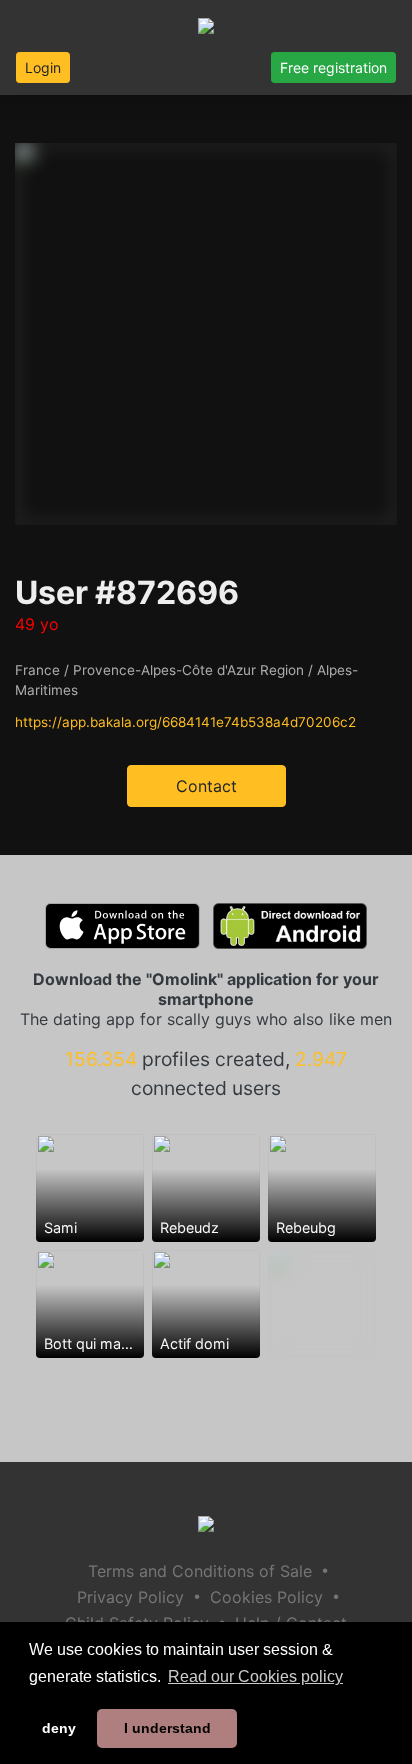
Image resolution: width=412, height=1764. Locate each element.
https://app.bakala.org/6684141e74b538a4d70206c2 (185, 722)
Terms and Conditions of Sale (200, 1571)
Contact (206, 786)
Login (43, 67)
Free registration (333, 67)
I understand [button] (167, 1728)
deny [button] (59, 1728)
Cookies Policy (266, 1597)
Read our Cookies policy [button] (255, 1676)
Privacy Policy (130, 1597)
